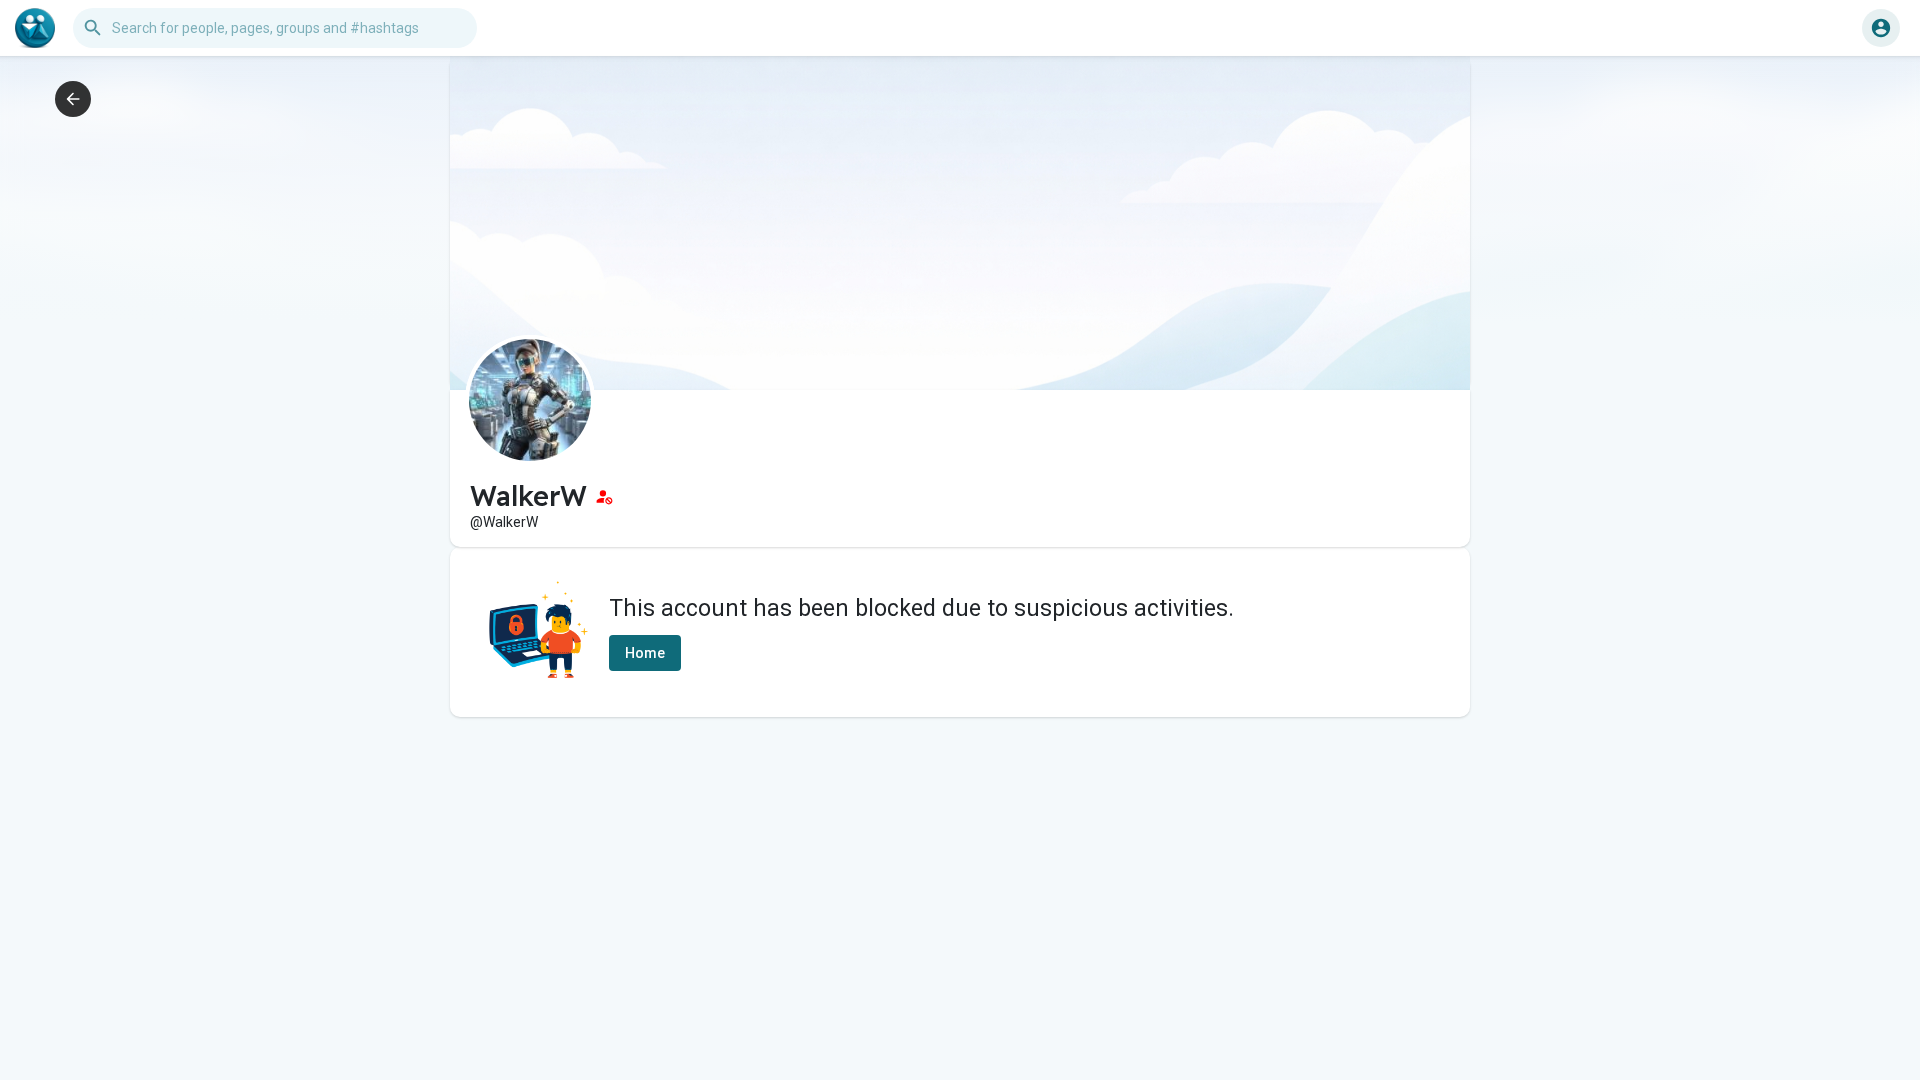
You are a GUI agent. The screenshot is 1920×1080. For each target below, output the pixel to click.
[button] (1881, 28)
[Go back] (73, 99)
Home (645, 653)
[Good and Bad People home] (35, 28)
